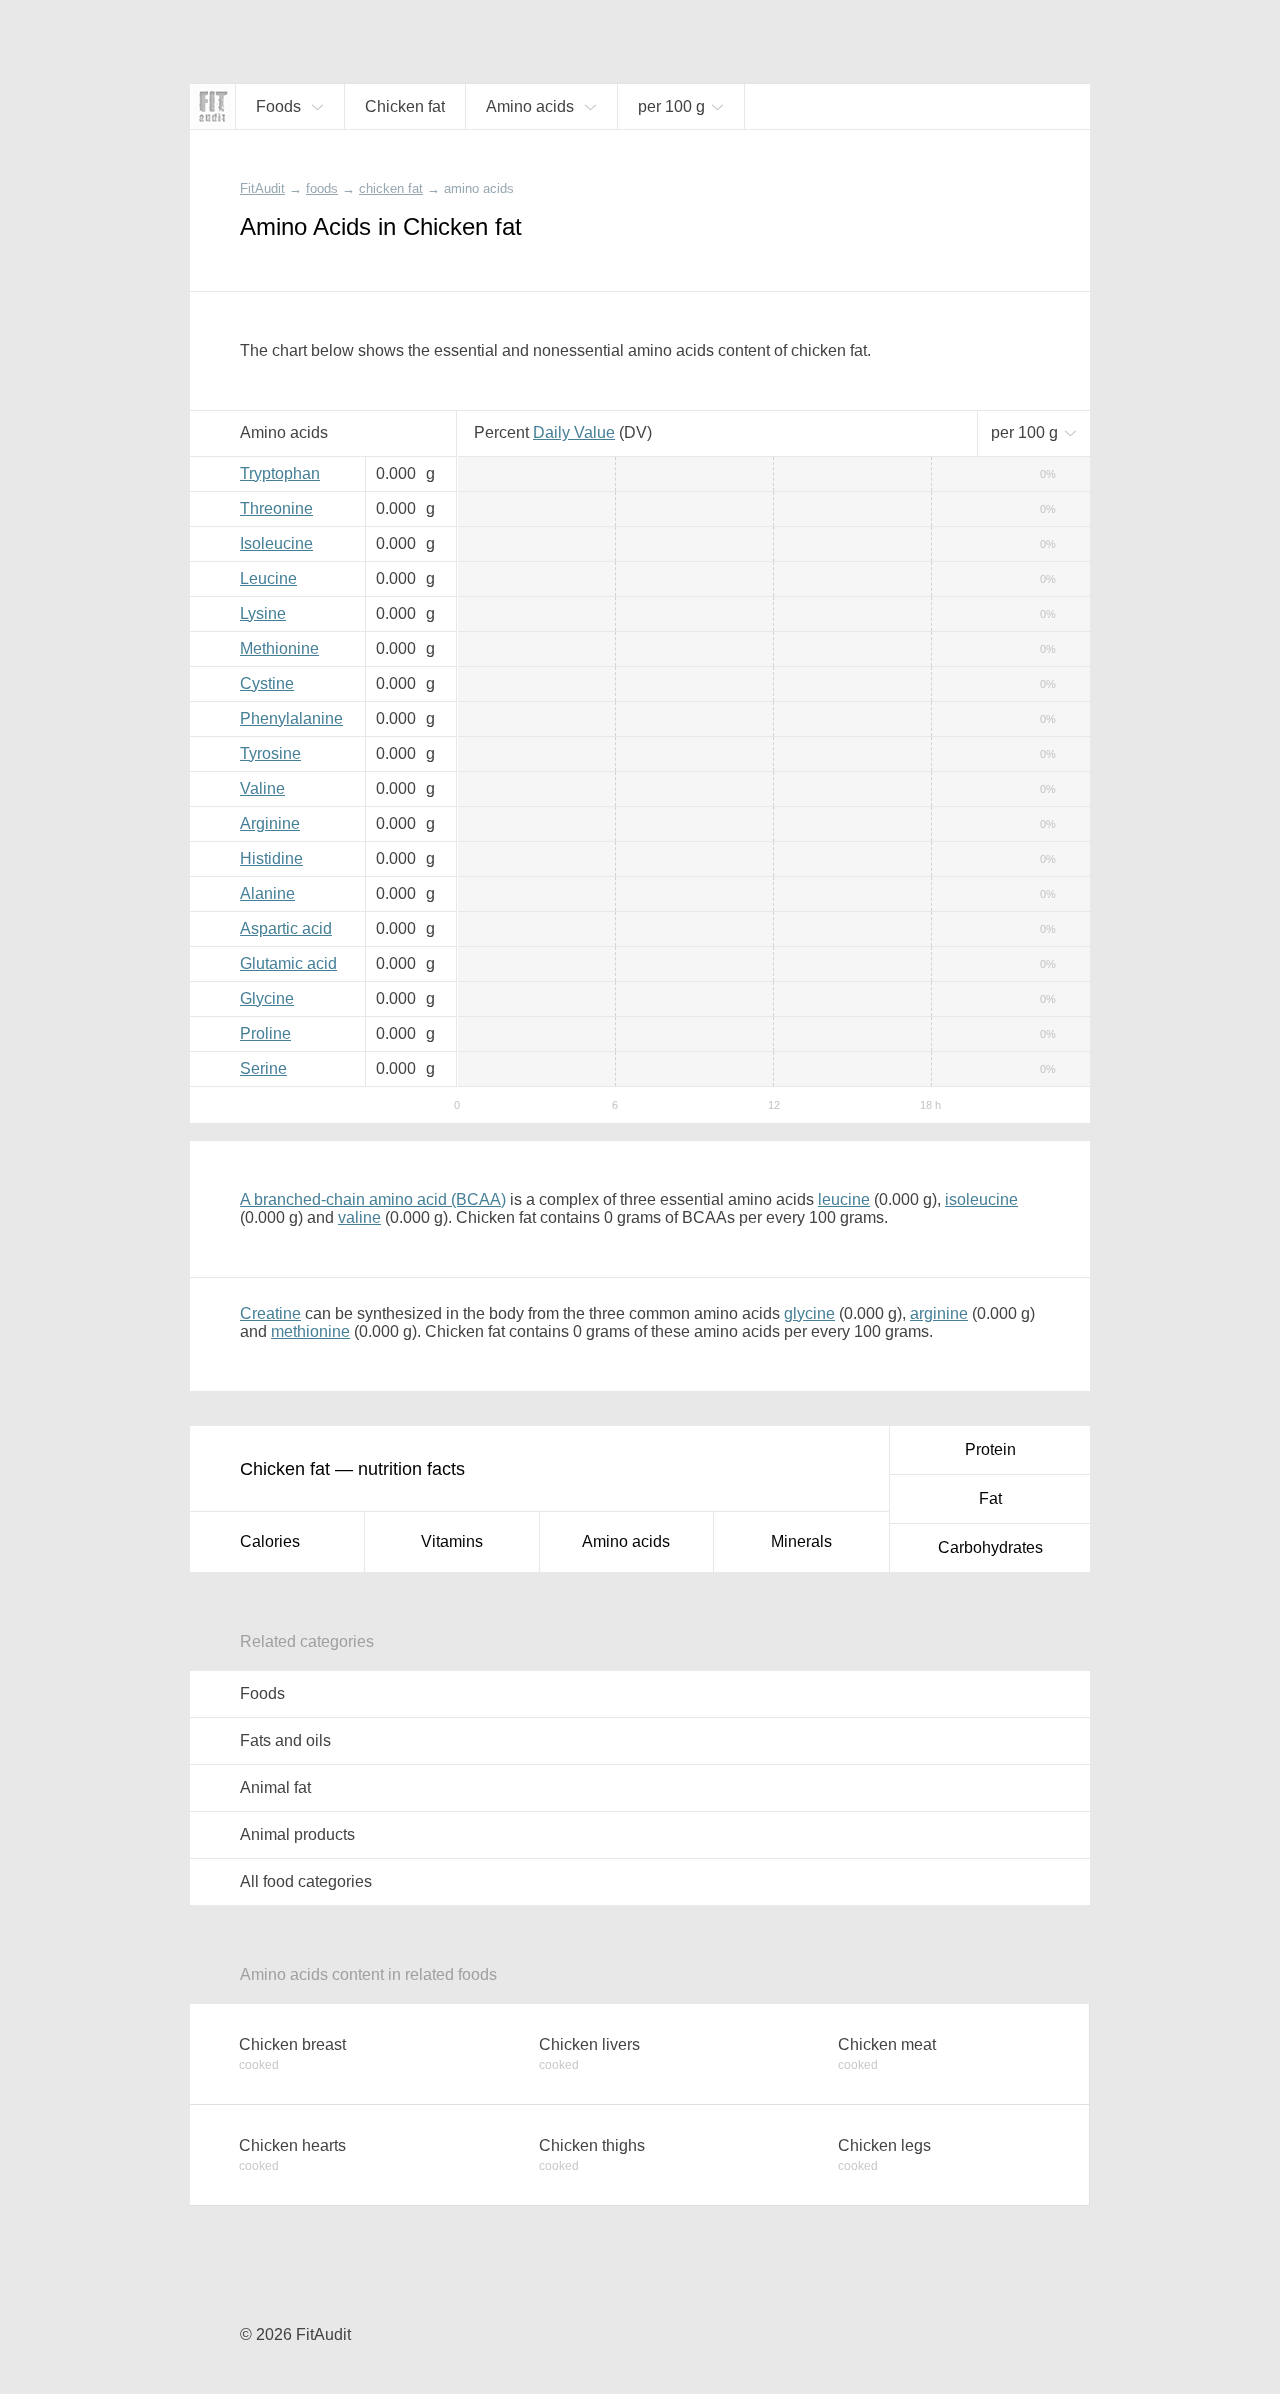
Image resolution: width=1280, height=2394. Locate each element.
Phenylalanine (291, 718)
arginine (939, 1313)
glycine (809, 1313)
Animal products (297, 1834)
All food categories (306, 1881)
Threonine (276, 508)
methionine (310, 1331)
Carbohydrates (990, 1547)
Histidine (271, 858)
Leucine (268, 578)
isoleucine (981, 1199)
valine (359, 1217)
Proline (265, 1033)
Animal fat (275, 1787)
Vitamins (452, 1541)
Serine (263, 1068)
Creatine (270, 1313)
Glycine (267, 998)
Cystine (267, 683)
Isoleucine (276, 543)
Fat (990, 1498)
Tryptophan (280, 473)
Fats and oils (285, 1740)
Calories (270, 1541)
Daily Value (574, 432)
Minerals (801, 1541)
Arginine (270, 823)
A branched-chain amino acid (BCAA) (373, 1199)
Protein (990, 1449)
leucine (844, 1199)
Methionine (279, 648)
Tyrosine (270, 753)
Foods (262, 1693)
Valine (262, 788)
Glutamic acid (288, 963)
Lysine (263, 613)
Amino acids (626, 1541)
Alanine (267, 893)
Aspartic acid (286, 928)
